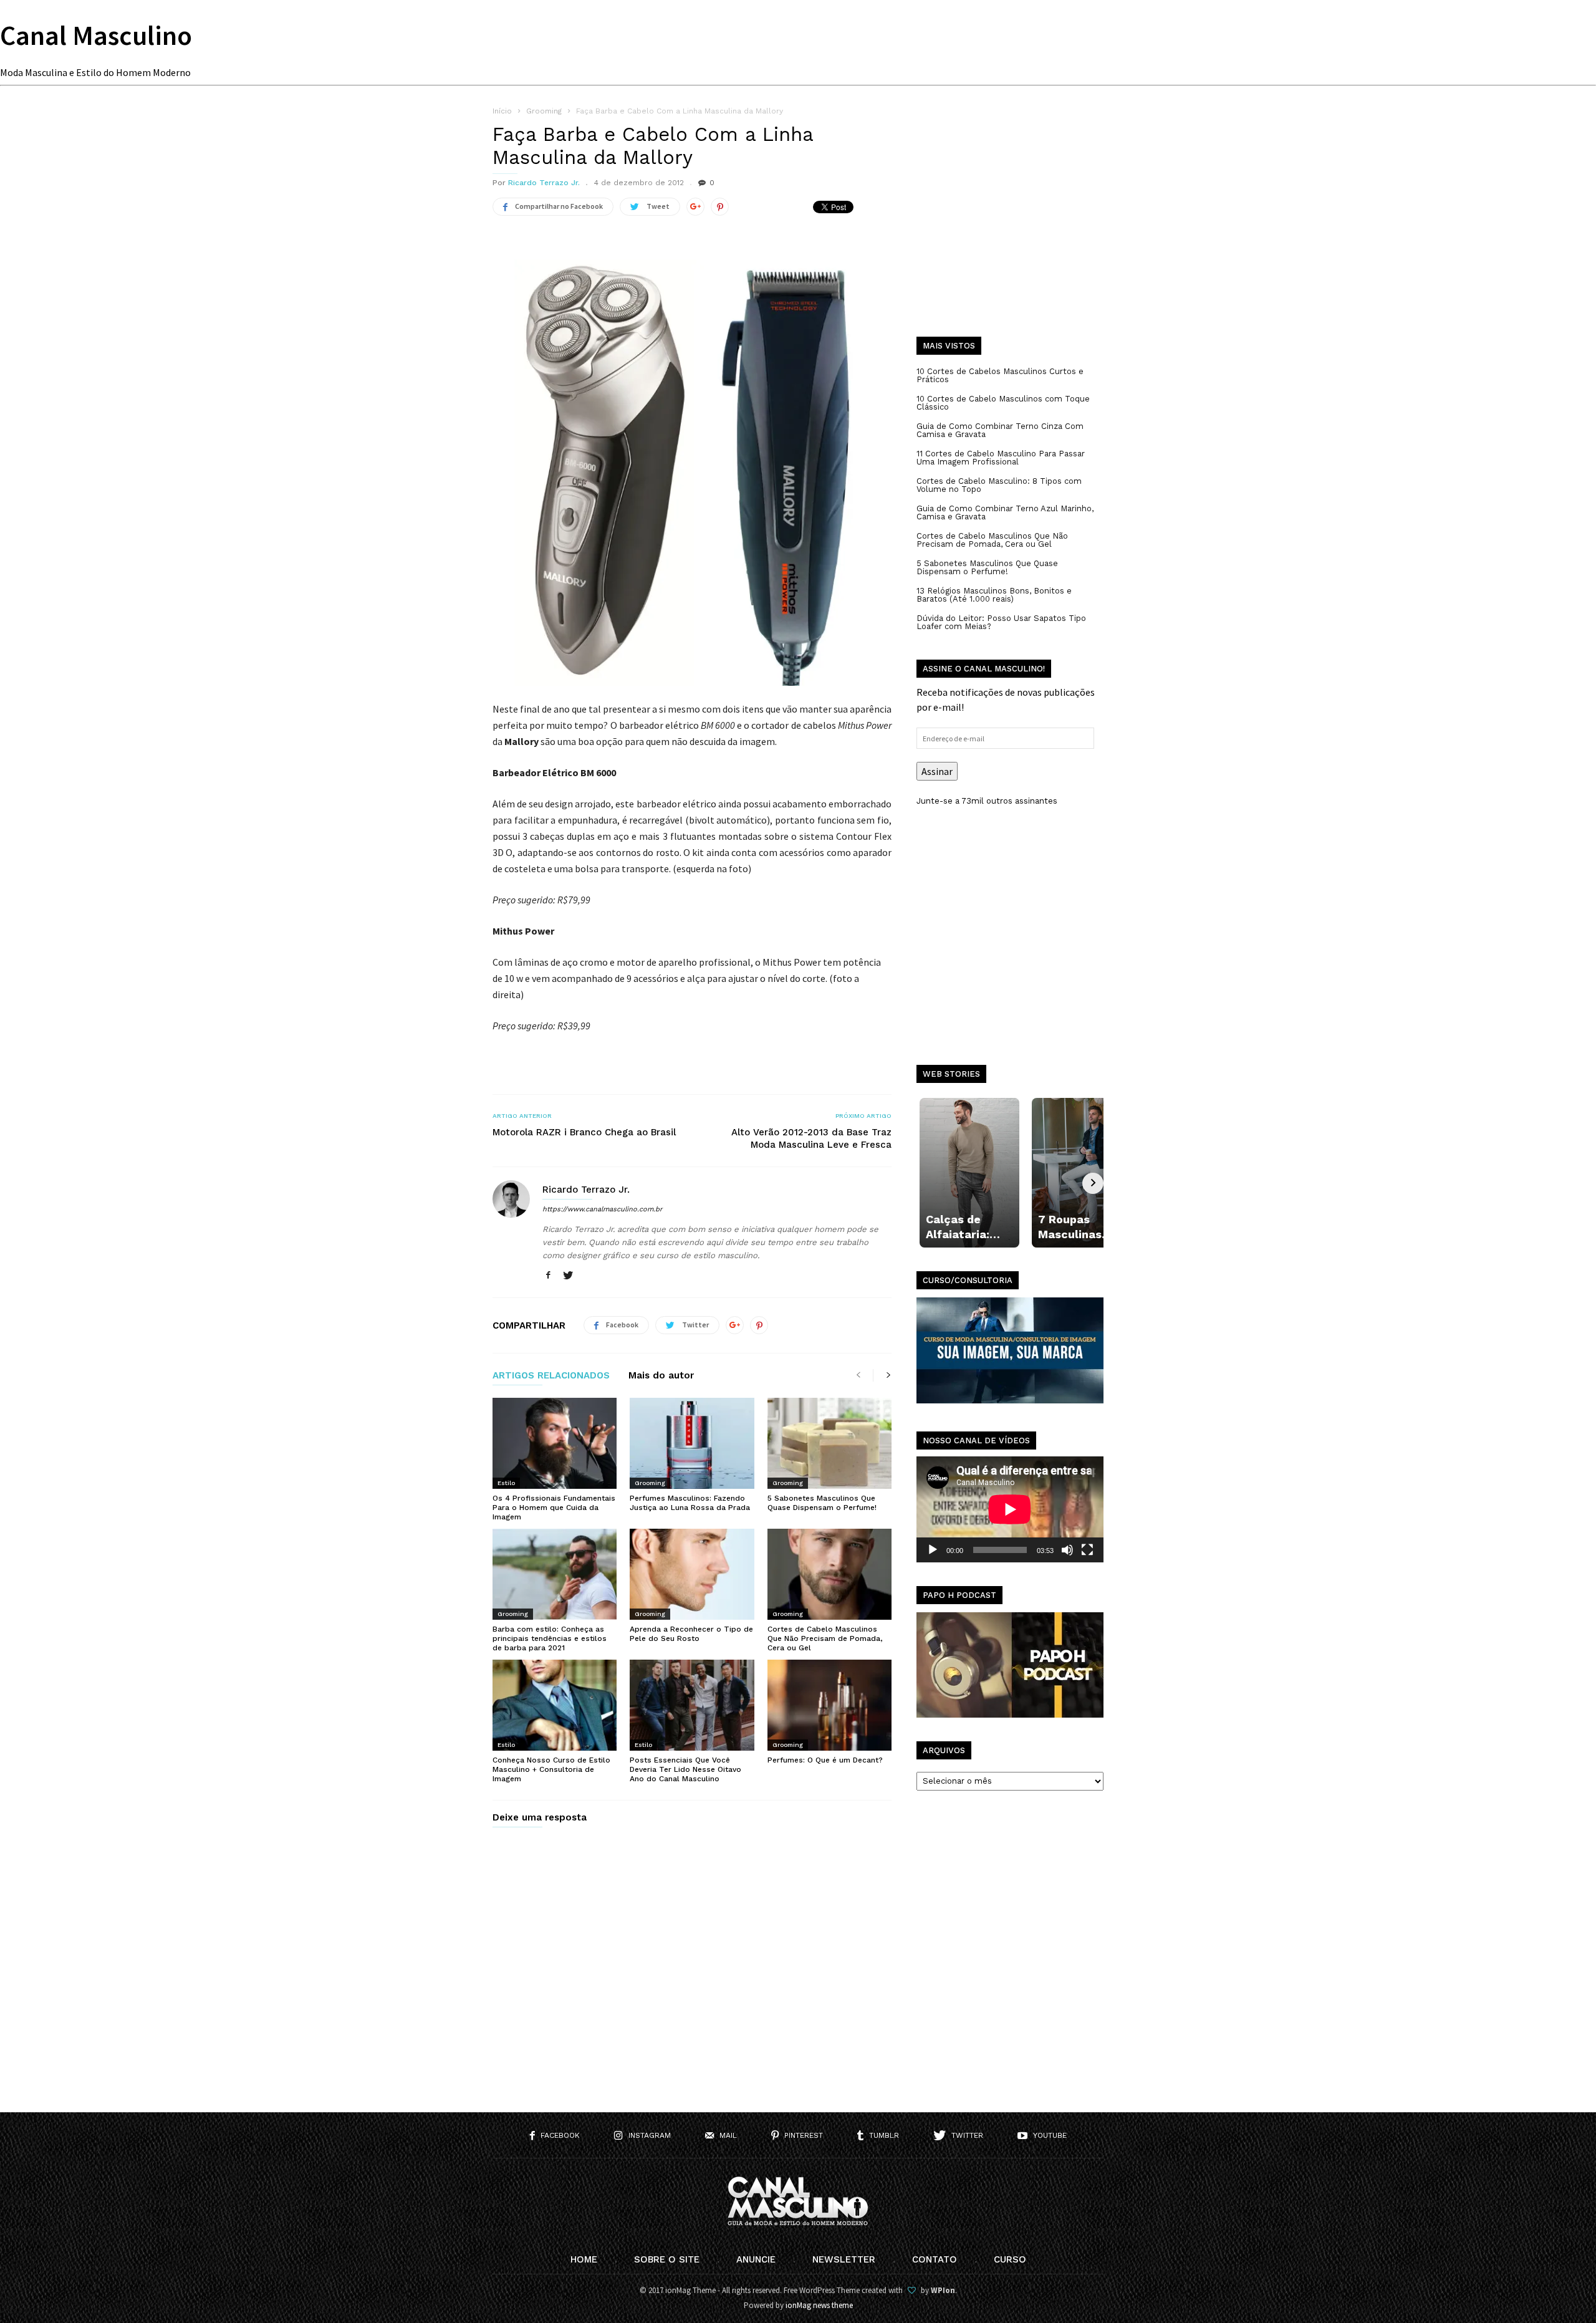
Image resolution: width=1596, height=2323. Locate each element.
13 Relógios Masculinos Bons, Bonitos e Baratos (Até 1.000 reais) (994, 595)
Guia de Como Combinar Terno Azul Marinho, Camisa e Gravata (1005, 512)
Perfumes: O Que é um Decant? (825, 1760)
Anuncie (756, 2259)
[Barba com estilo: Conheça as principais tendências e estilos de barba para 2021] (555, 1574)
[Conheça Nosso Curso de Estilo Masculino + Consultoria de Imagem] (555, 1705)
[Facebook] (548, 1276)
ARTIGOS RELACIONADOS (551, 1376)
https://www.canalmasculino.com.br (602, 1209)
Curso (1010, 2259)
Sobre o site (667, 2259)
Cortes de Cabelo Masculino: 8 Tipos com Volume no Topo (999, 485)
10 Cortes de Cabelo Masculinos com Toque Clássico (1003, 403)
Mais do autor (661, 1376)
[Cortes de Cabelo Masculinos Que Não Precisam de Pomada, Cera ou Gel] (829, 1574)
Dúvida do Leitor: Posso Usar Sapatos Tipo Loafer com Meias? (1001, 622)
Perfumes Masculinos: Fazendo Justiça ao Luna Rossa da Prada (690, 1503)
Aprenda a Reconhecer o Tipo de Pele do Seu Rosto (691, 1634)
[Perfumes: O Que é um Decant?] (829, 1705)
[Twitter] (568, 1276)
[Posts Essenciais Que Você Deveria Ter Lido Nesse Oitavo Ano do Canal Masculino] (692, 1705)
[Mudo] (1067, 1550)
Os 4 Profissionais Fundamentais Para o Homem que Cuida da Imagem (554, 1508)
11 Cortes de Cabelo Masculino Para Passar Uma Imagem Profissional (1001, 458)
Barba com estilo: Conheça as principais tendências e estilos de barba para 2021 (550, 1638)
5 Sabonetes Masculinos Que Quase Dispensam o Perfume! (822, 1503)
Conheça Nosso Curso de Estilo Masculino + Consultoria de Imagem (551, 1769)
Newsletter (844, 2259)
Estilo (506, 1483)
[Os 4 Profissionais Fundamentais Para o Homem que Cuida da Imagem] (555, 1443)
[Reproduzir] (933, 1550)
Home (584, 2259)
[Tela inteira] (1087, 1550)
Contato (935, 2259)
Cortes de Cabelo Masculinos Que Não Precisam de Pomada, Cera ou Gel (825, 1638)
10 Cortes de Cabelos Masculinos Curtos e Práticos (1000, 375)
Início (502, 111)
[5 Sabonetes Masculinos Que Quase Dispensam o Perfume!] (829, 1443)
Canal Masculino (96, 35)
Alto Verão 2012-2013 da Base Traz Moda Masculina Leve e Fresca (811, 1138)
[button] (692, 473)
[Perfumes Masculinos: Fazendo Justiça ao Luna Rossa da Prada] (692, 1443)
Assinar (937, 771)
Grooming (650, 1483)
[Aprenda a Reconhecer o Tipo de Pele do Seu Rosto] (692, 1574)
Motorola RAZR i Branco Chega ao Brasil (584, 1132)
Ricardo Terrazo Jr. (544, 183)
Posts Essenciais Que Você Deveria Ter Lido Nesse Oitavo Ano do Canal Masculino (685, 1769)
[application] (1010, 1509)
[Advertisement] (1010, 231)
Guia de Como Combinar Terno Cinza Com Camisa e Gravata (1000, 430)
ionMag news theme (819, 2305)
